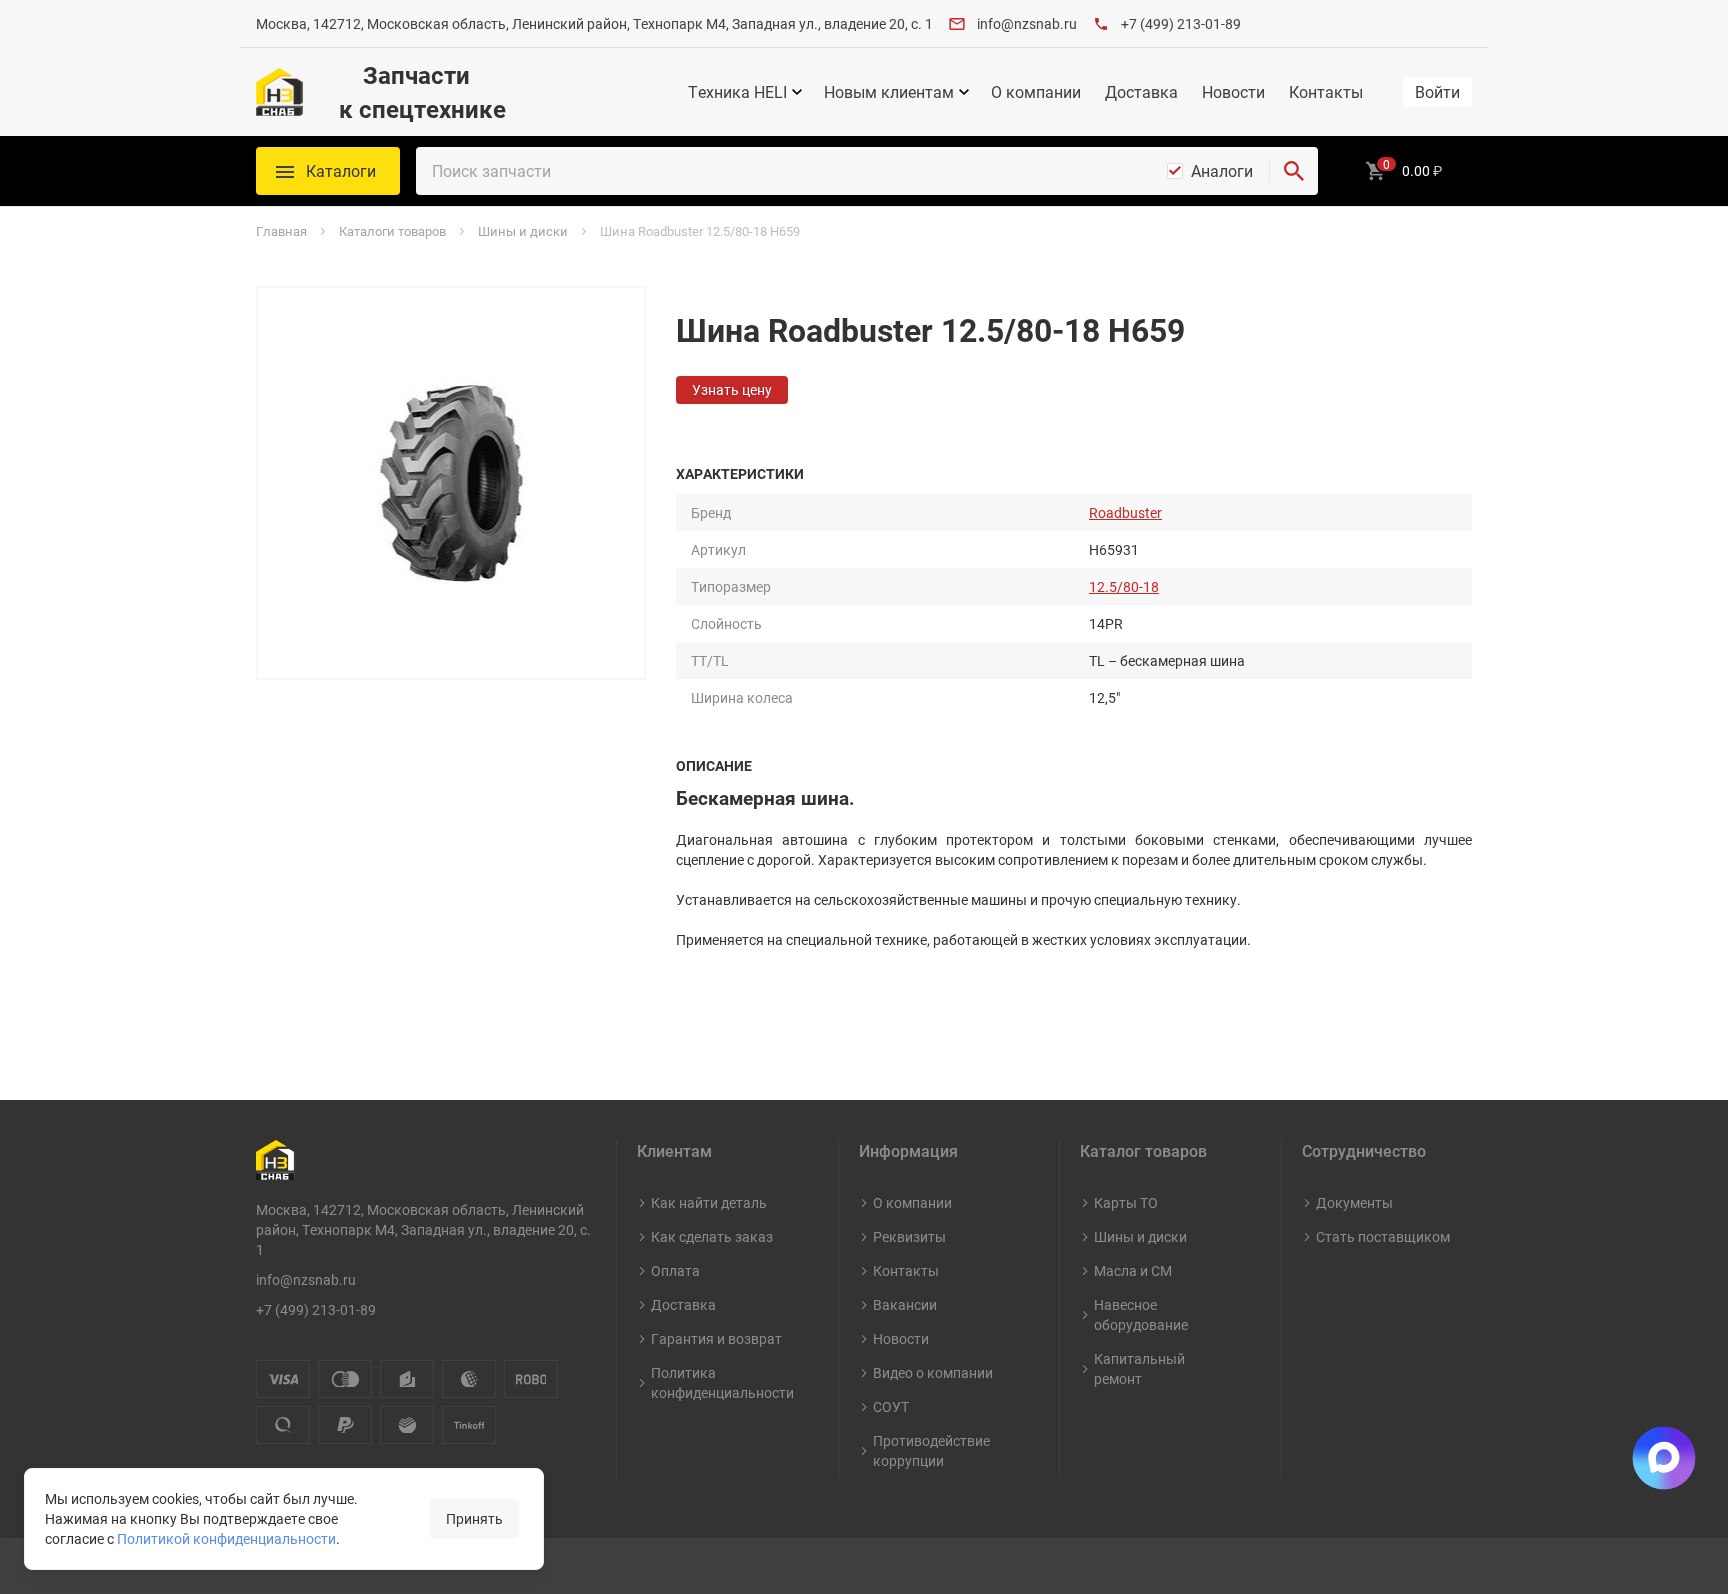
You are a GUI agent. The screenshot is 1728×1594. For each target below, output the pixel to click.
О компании (1036, 92)
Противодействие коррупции (931, 1450)
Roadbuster (1125, 512)
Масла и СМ (1133, 1270)
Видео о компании (933, 1372)
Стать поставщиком (1383, 1236)
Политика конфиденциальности (722, 1382)
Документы (1354, 1202)
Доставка (1141, 92)
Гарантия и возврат (716, 1338)
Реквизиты (909, 1236)
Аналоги (1222, 171)
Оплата (675, 1270)
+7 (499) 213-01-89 (1181, 23)
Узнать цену (732, 389)
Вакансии (905, 1304)
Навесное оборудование (1141, 1314)
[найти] (1294, 171)
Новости (1233, 92)
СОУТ (891, 1406)
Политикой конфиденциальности (226, 1538)
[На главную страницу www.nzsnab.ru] (279, 92)
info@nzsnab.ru (1027, 23)
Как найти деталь (709, 1202)
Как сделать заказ (712, 1236)
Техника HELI (737, 92)
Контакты (1326, 92)
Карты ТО (1126, 1202)
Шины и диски (1140, 1236)
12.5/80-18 (1124, 586)
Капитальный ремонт (1139, 1368)
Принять (474, 1518)
